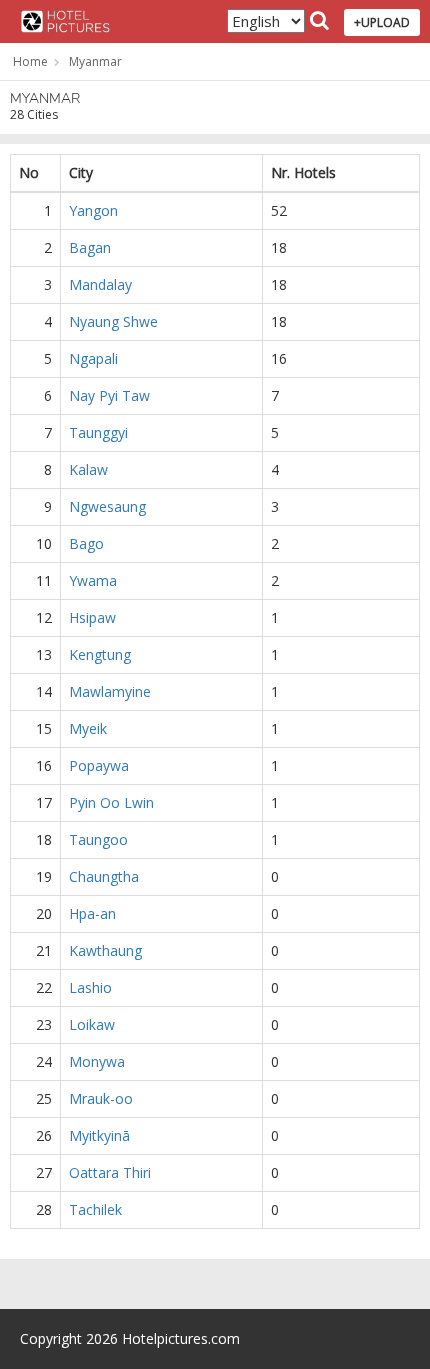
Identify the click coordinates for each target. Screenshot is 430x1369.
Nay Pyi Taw (109, 395)
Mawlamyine (110, 691)
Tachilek (95, 1209)
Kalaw (88, 469)
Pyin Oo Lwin (111, 802)
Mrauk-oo (101, 1098)
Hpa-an (92, 913)
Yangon (93, 210)
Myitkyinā (99, 1135)
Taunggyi (98, 432)
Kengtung (100, 654)
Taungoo (98, 839)
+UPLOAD (382, 22)
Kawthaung (105, 950)
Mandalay (100, 284)
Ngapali (93, 358)
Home (30, 61)
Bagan (90, 247)
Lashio (90, 987)
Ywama (93, 580)
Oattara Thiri (110, 1172)
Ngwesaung (107, 506)
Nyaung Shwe (113, 321)
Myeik (88, 728)
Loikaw (92, 1024)
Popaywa (99, 765)
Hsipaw (92, 617)
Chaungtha (104, 876)
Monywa (97, 1061)
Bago (86, 543)
